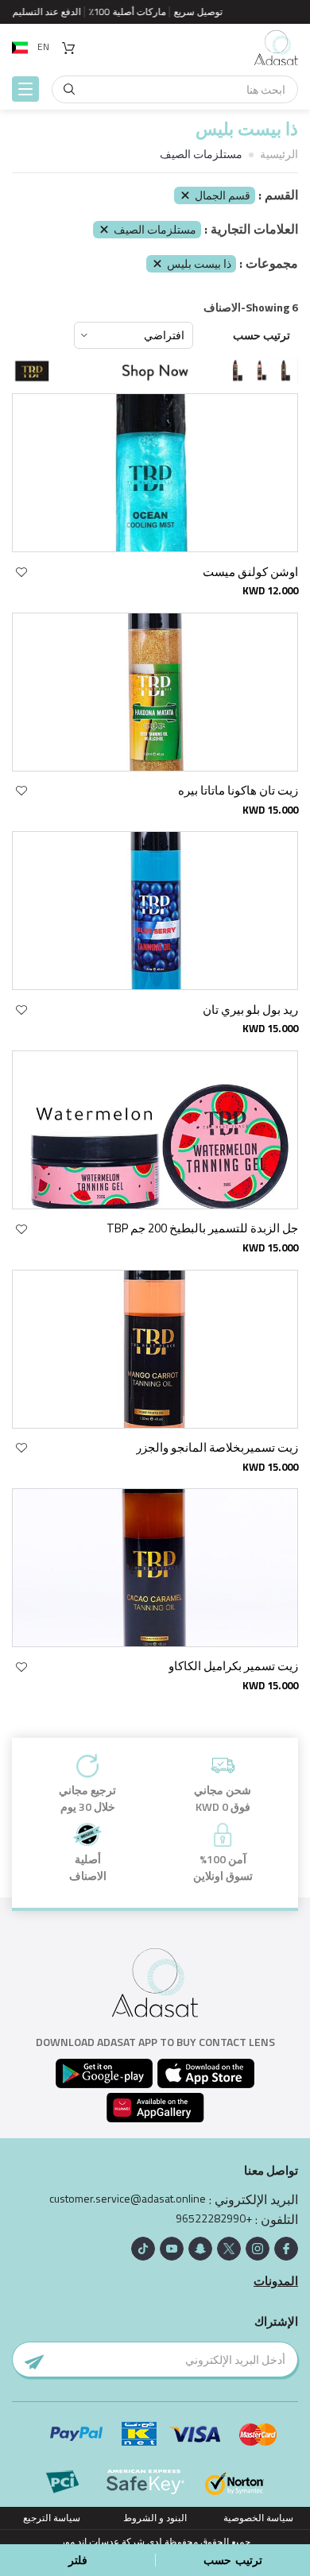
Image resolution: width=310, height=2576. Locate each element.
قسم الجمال (223, 195)
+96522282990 (214, 2218)
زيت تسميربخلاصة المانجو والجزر (217, 1447)
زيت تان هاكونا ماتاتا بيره (238, 790)
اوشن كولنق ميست (250, 572)
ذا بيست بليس (199, 263)
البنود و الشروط (155, 2518)
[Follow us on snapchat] (200, 2249)
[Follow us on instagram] (258, 2249)
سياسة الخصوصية (258, 2518)
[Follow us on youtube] (172, 2249)
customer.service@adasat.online (128, 2199)
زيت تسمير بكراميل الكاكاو (233, 1666)
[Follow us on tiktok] (143, 2249)
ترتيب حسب (262, 335)
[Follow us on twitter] (229, 2249)
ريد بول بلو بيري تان (250, 1010)
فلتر (78, 2560)
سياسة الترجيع (52, 2518)
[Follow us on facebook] (286, 2249)
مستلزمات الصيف (155, 229)
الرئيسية (279, 154)
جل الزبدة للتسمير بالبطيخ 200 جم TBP (202, 1228)
